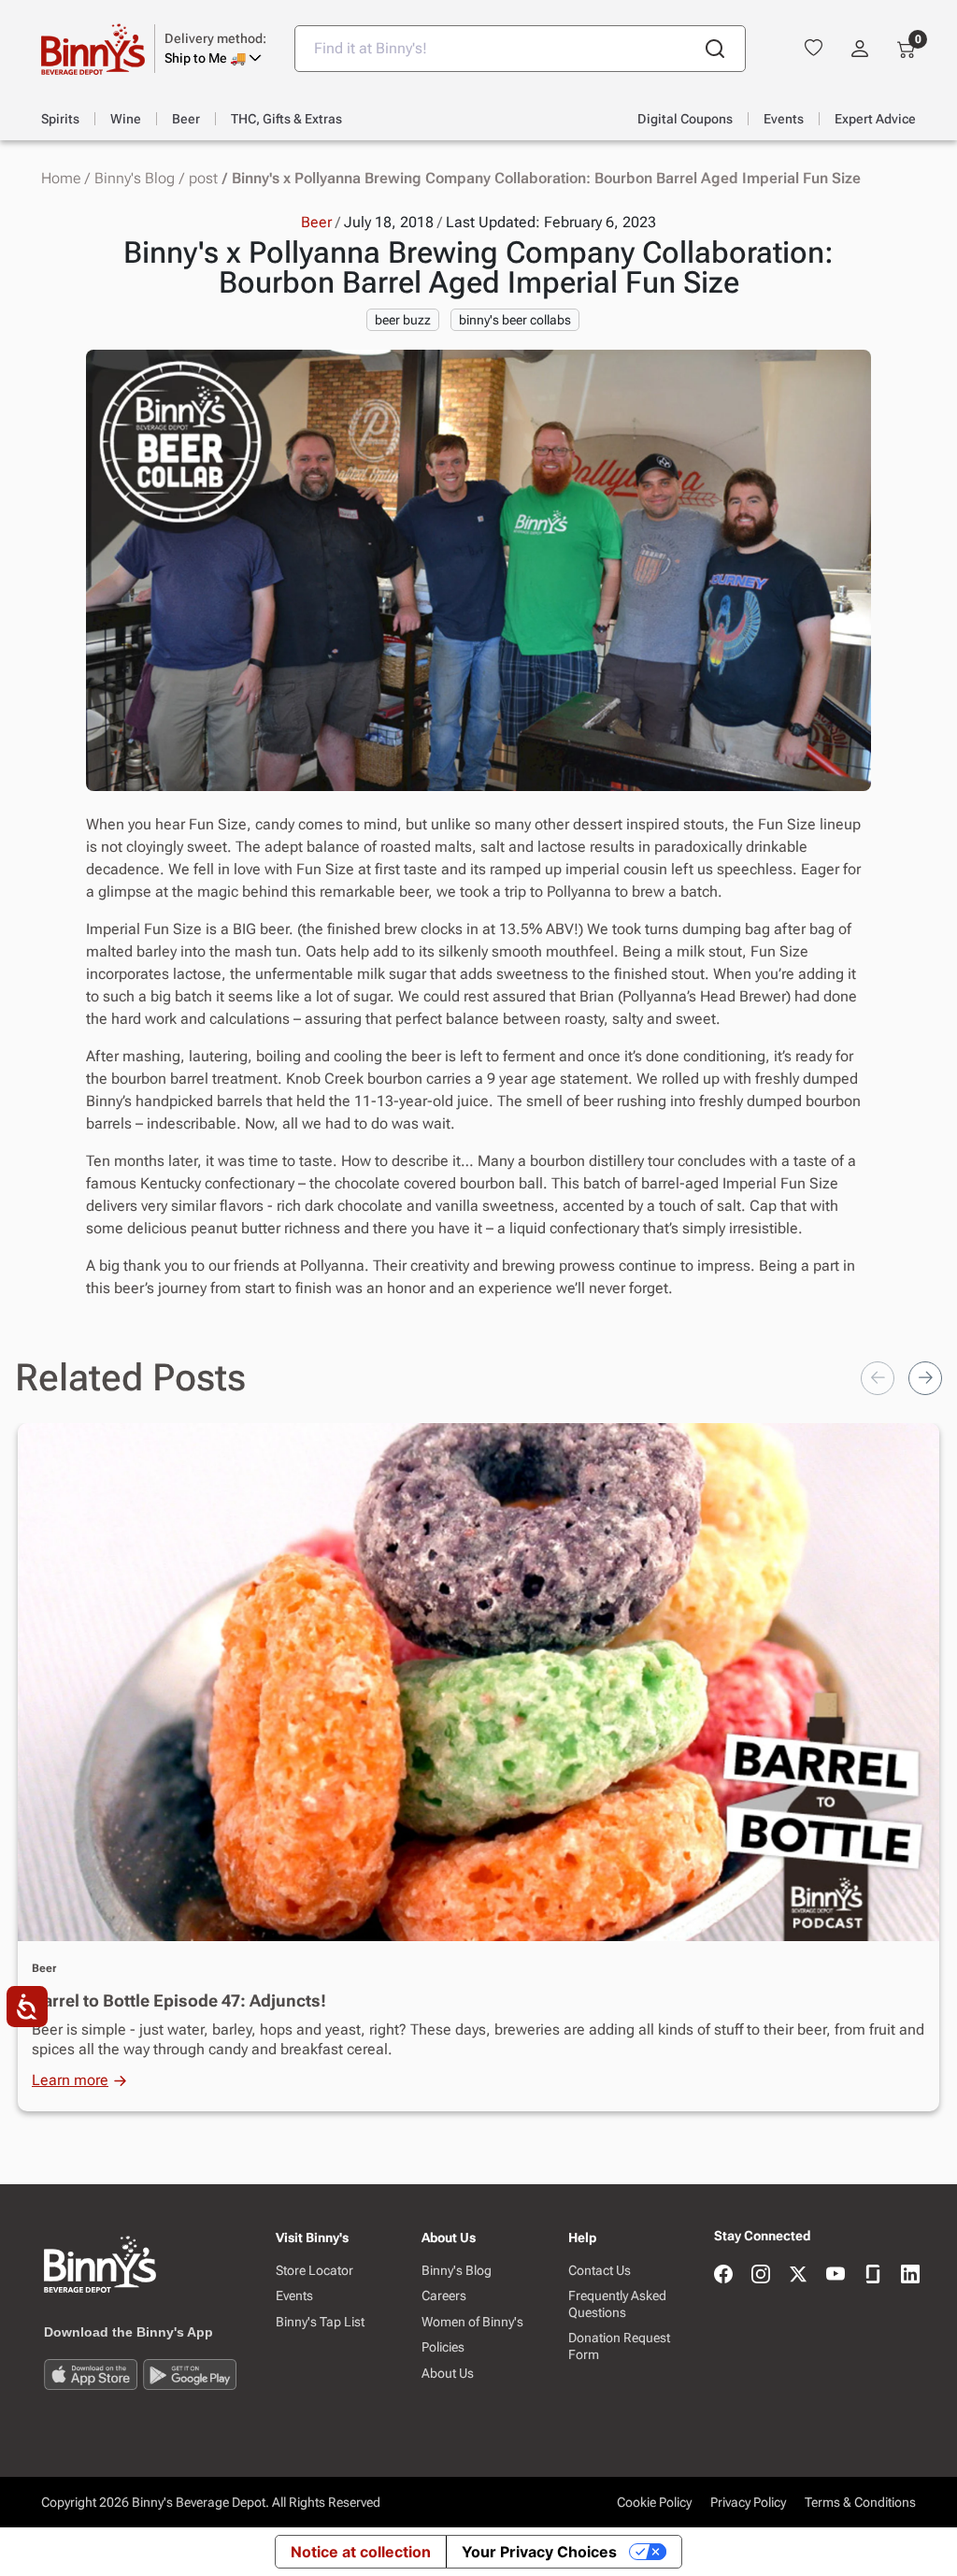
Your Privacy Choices (539, 2552)
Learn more (70, 2080)
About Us (448, 2373)
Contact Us (600, 2270)
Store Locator (314, 2270)
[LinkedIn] (910, 2275)
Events (294, 2295)
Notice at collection (361, 2552)
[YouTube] (836, 2275)
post (203, 179)
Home (61, 179)
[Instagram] (761, 2275)
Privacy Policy (748, 2502)
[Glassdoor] (873, 2275)
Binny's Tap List (320, 2322)
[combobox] (520, 49)
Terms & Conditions (860, 2502)
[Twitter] (798, 2275)
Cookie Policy (654, 2502)
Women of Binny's (472, 2322)
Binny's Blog (135, 179)
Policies (443, 2347)
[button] (215, 49)
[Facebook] (723, 2275)
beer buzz (403, 320)
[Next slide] (925, 1378)
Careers (444, 2295)
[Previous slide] (878, 1378)
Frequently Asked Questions (617, 2304)
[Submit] (715, 49)
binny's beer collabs (515, 320)
